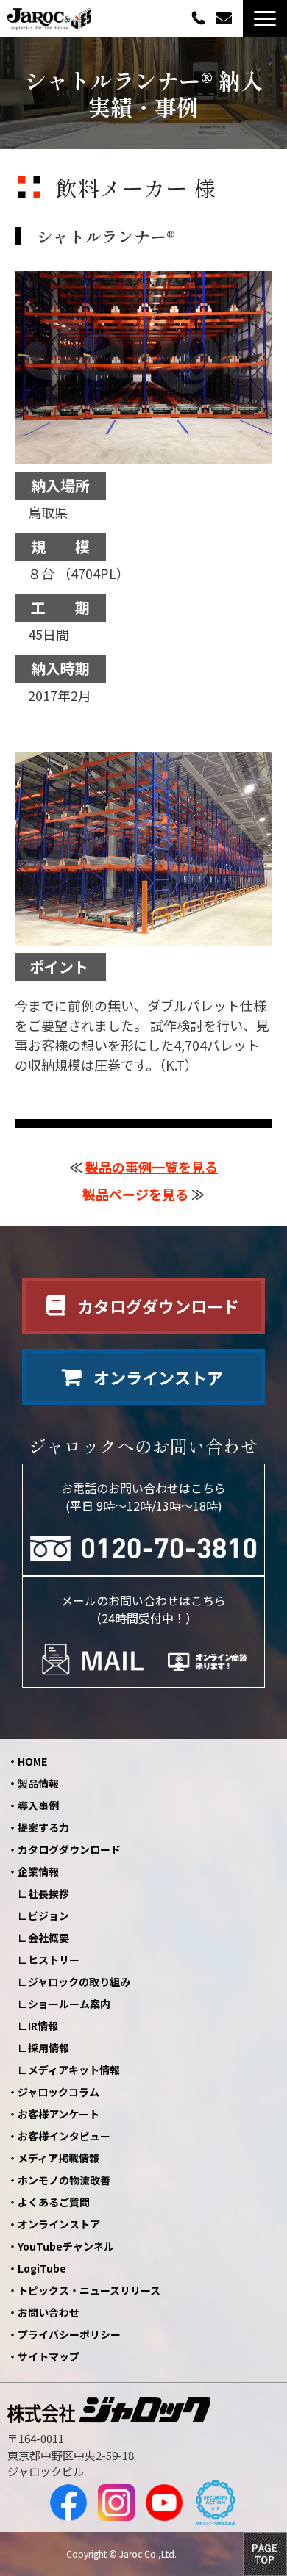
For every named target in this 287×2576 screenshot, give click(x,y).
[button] (265, 19)
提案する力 (43, 1827)
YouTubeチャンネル (66, 2246)
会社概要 (49, 1938)
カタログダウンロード (158, 1306)
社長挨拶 (49, 1893)
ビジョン (49, 1915)
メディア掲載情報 (59, 2158)
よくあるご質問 (54, 2202)
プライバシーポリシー (69, 2334)
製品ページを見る (135, 1194)
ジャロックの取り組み (79, 1982)
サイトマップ (49, 2356)
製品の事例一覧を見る (152, 1167)
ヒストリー (54, 1960)
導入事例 (38, 1805)
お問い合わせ (226, 19)
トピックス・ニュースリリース (89, 2290)
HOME (32, 1761)
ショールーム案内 (69, 2004)
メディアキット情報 (74, 2070)
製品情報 (38, 1783)
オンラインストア (158, 1377)
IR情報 (43, 2026)
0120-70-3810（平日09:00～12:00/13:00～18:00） (200, 17)
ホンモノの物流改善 (64, 2180)
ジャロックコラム (59, 2092)
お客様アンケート (59, 2114)
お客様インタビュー (64, 2136)
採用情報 (49, 2048)
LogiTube (42, 2268)
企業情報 (38, 1871)
